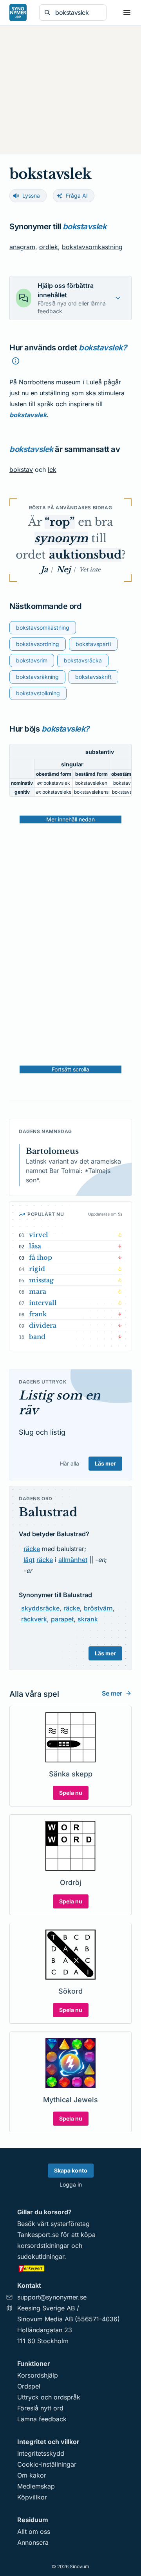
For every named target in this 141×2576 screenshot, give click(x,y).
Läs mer (105, 1463)
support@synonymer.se (52, 2297)
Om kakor (32, 2475)
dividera (43, 1325)
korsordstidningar (43, 2246)
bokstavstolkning (38, 693)
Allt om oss (34, 2531)
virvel (39, 1235)
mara (38, 1291)
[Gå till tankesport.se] (70, 2268)
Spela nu (71, 1793)
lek (52, 469)
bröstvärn (98, 1608)
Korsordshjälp (38, 2375)
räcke (32, 1549)
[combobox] (78, 12)
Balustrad (48, 1512)
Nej (63, 569)
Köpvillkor (32, 2497)
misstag (41, 1280)
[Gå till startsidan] (18, 12)
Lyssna (31, 195)
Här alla (70, 1463)
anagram (22, 247)
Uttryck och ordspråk (49, 2397)
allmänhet (73, 1560)
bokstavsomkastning (92, 247)
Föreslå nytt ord (40, 2408)
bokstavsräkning (37, 677)
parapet (62, 1619)
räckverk (34, 1619)
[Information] (16, 361)
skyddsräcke (40, 1608)
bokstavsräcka (83, 660)
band (37, 1337)
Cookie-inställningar (47, 2464)
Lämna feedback (42, 2419)
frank (38, 1314)
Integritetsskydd (41, 2453)
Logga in (71, 2184)
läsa (35, 1246)
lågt (29, 1560)
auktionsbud (85, 555)
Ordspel (29, 2386)
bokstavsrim (32, 660)
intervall (43, 1303)
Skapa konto (71, 2170)
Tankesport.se (38, 2235)
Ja (44, 569)
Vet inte (90, 569)
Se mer (112, 1693)
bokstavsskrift (93, 677)
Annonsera (33, 2542)
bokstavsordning (38, 644)
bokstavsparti (93, 644)
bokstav (21, 469)
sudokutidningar (41, 2256)
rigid (37, 1269)
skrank (88, 1619)
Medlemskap (36, 2486)
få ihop (41, 1257)
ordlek (49, 247)
